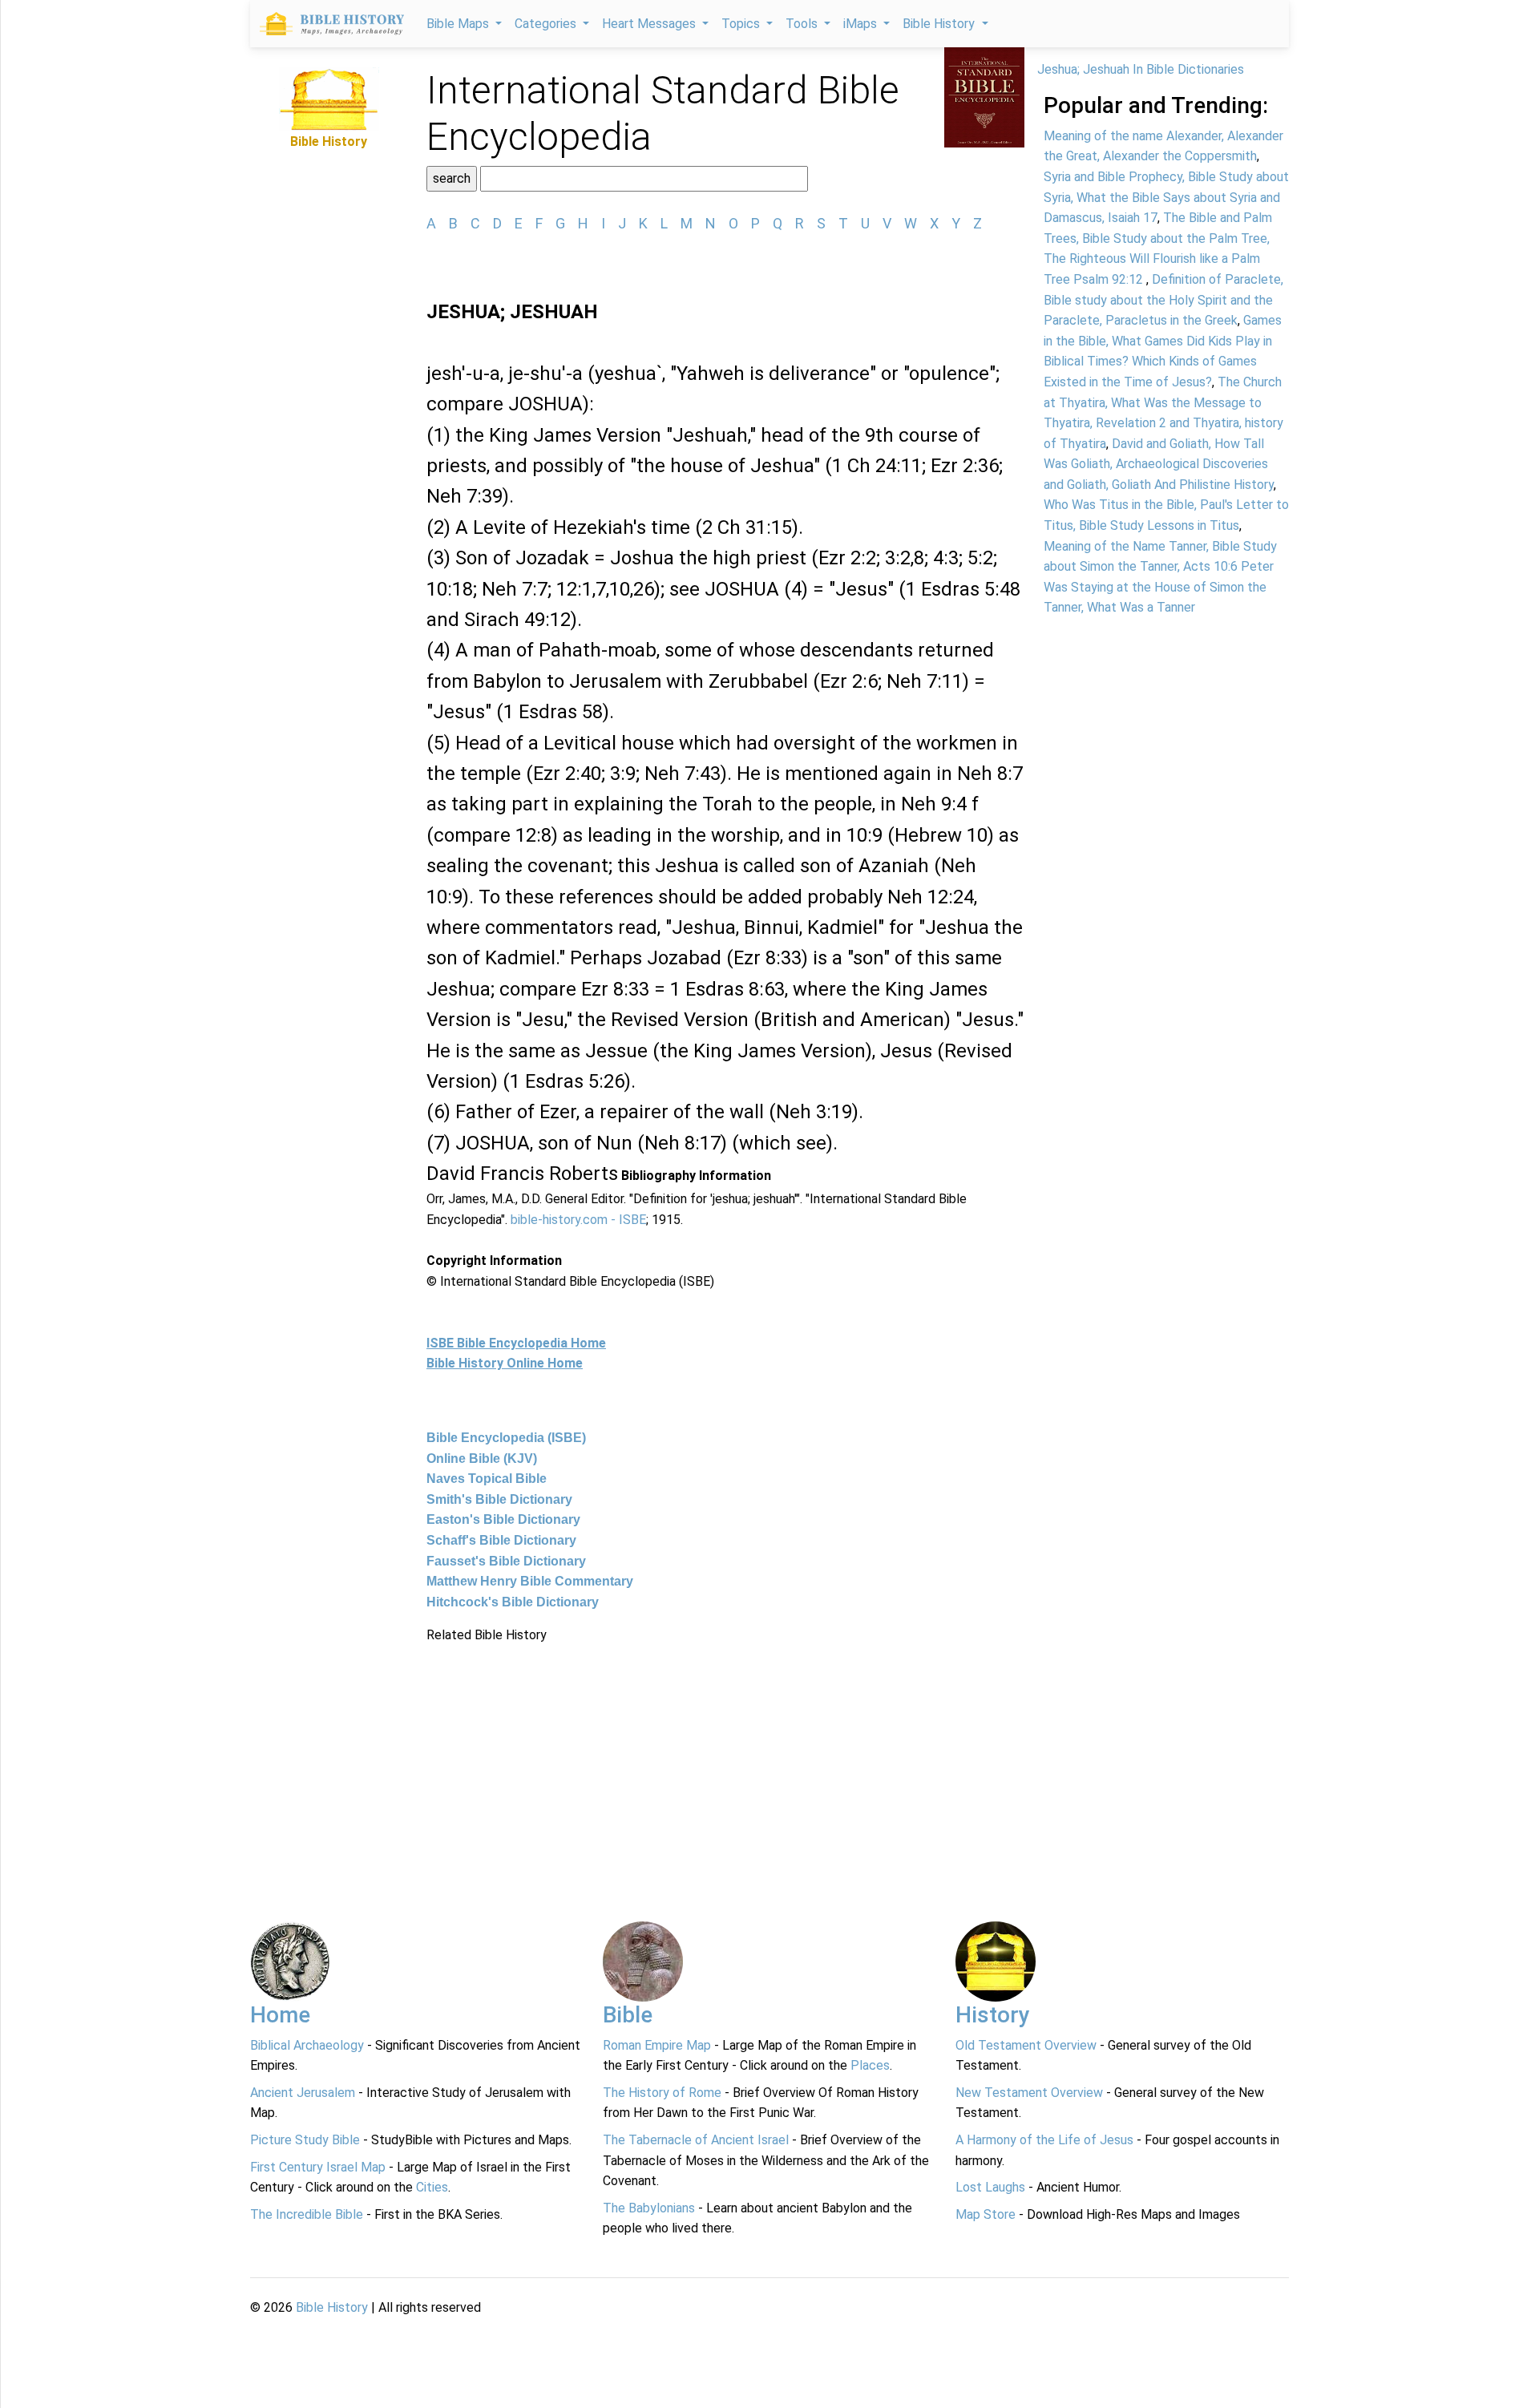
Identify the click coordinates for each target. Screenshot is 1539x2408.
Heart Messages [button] (650, 24)
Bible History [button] (940, 24)
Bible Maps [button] (459, 24)
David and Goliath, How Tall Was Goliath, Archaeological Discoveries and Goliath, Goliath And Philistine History (1159, 464)
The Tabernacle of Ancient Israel (696, 2140)
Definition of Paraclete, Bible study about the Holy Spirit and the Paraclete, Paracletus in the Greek (1163, 300)
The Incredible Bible (307, 2214)
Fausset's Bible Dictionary (506, 1561)
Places (870, 2065)
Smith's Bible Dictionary (499, 1499)
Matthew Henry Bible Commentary (530, 1581)
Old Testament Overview (1026, 2045)
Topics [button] (742, 24)
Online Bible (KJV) (482, 1459)
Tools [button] (803, 24)
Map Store (986, 2214)
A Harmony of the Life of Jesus (1044, 2140)
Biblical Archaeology (307, 2045)
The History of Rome (662, 2093)
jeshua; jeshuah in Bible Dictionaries (1141, 69)
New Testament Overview (1029, 2093)
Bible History (332, 2307)
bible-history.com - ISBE (578, 1220)
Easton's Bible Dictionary (503, 1519)
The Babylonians (649, 2208)
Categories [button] (547, 24)
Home (280, 2015)
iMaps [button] (862, 24)
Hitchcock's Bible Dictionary (513, 1602)
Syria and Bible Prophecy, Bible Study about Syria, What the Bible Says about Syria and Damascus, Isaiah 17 (1166, 197)
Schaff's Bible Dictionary (501, 1540)
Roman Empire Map (657, 2045)
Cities (432, 2187)
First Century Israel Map (318, 2167)
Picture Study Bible (305, 2140)
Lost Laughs (990, 2187)
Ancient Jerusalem (303, 2093)
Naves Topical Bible (487, 1479)
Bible (628, 2015)
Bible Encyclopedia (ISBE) (506, 1438)
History (993, 2015)
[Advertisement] (725, 1758)
